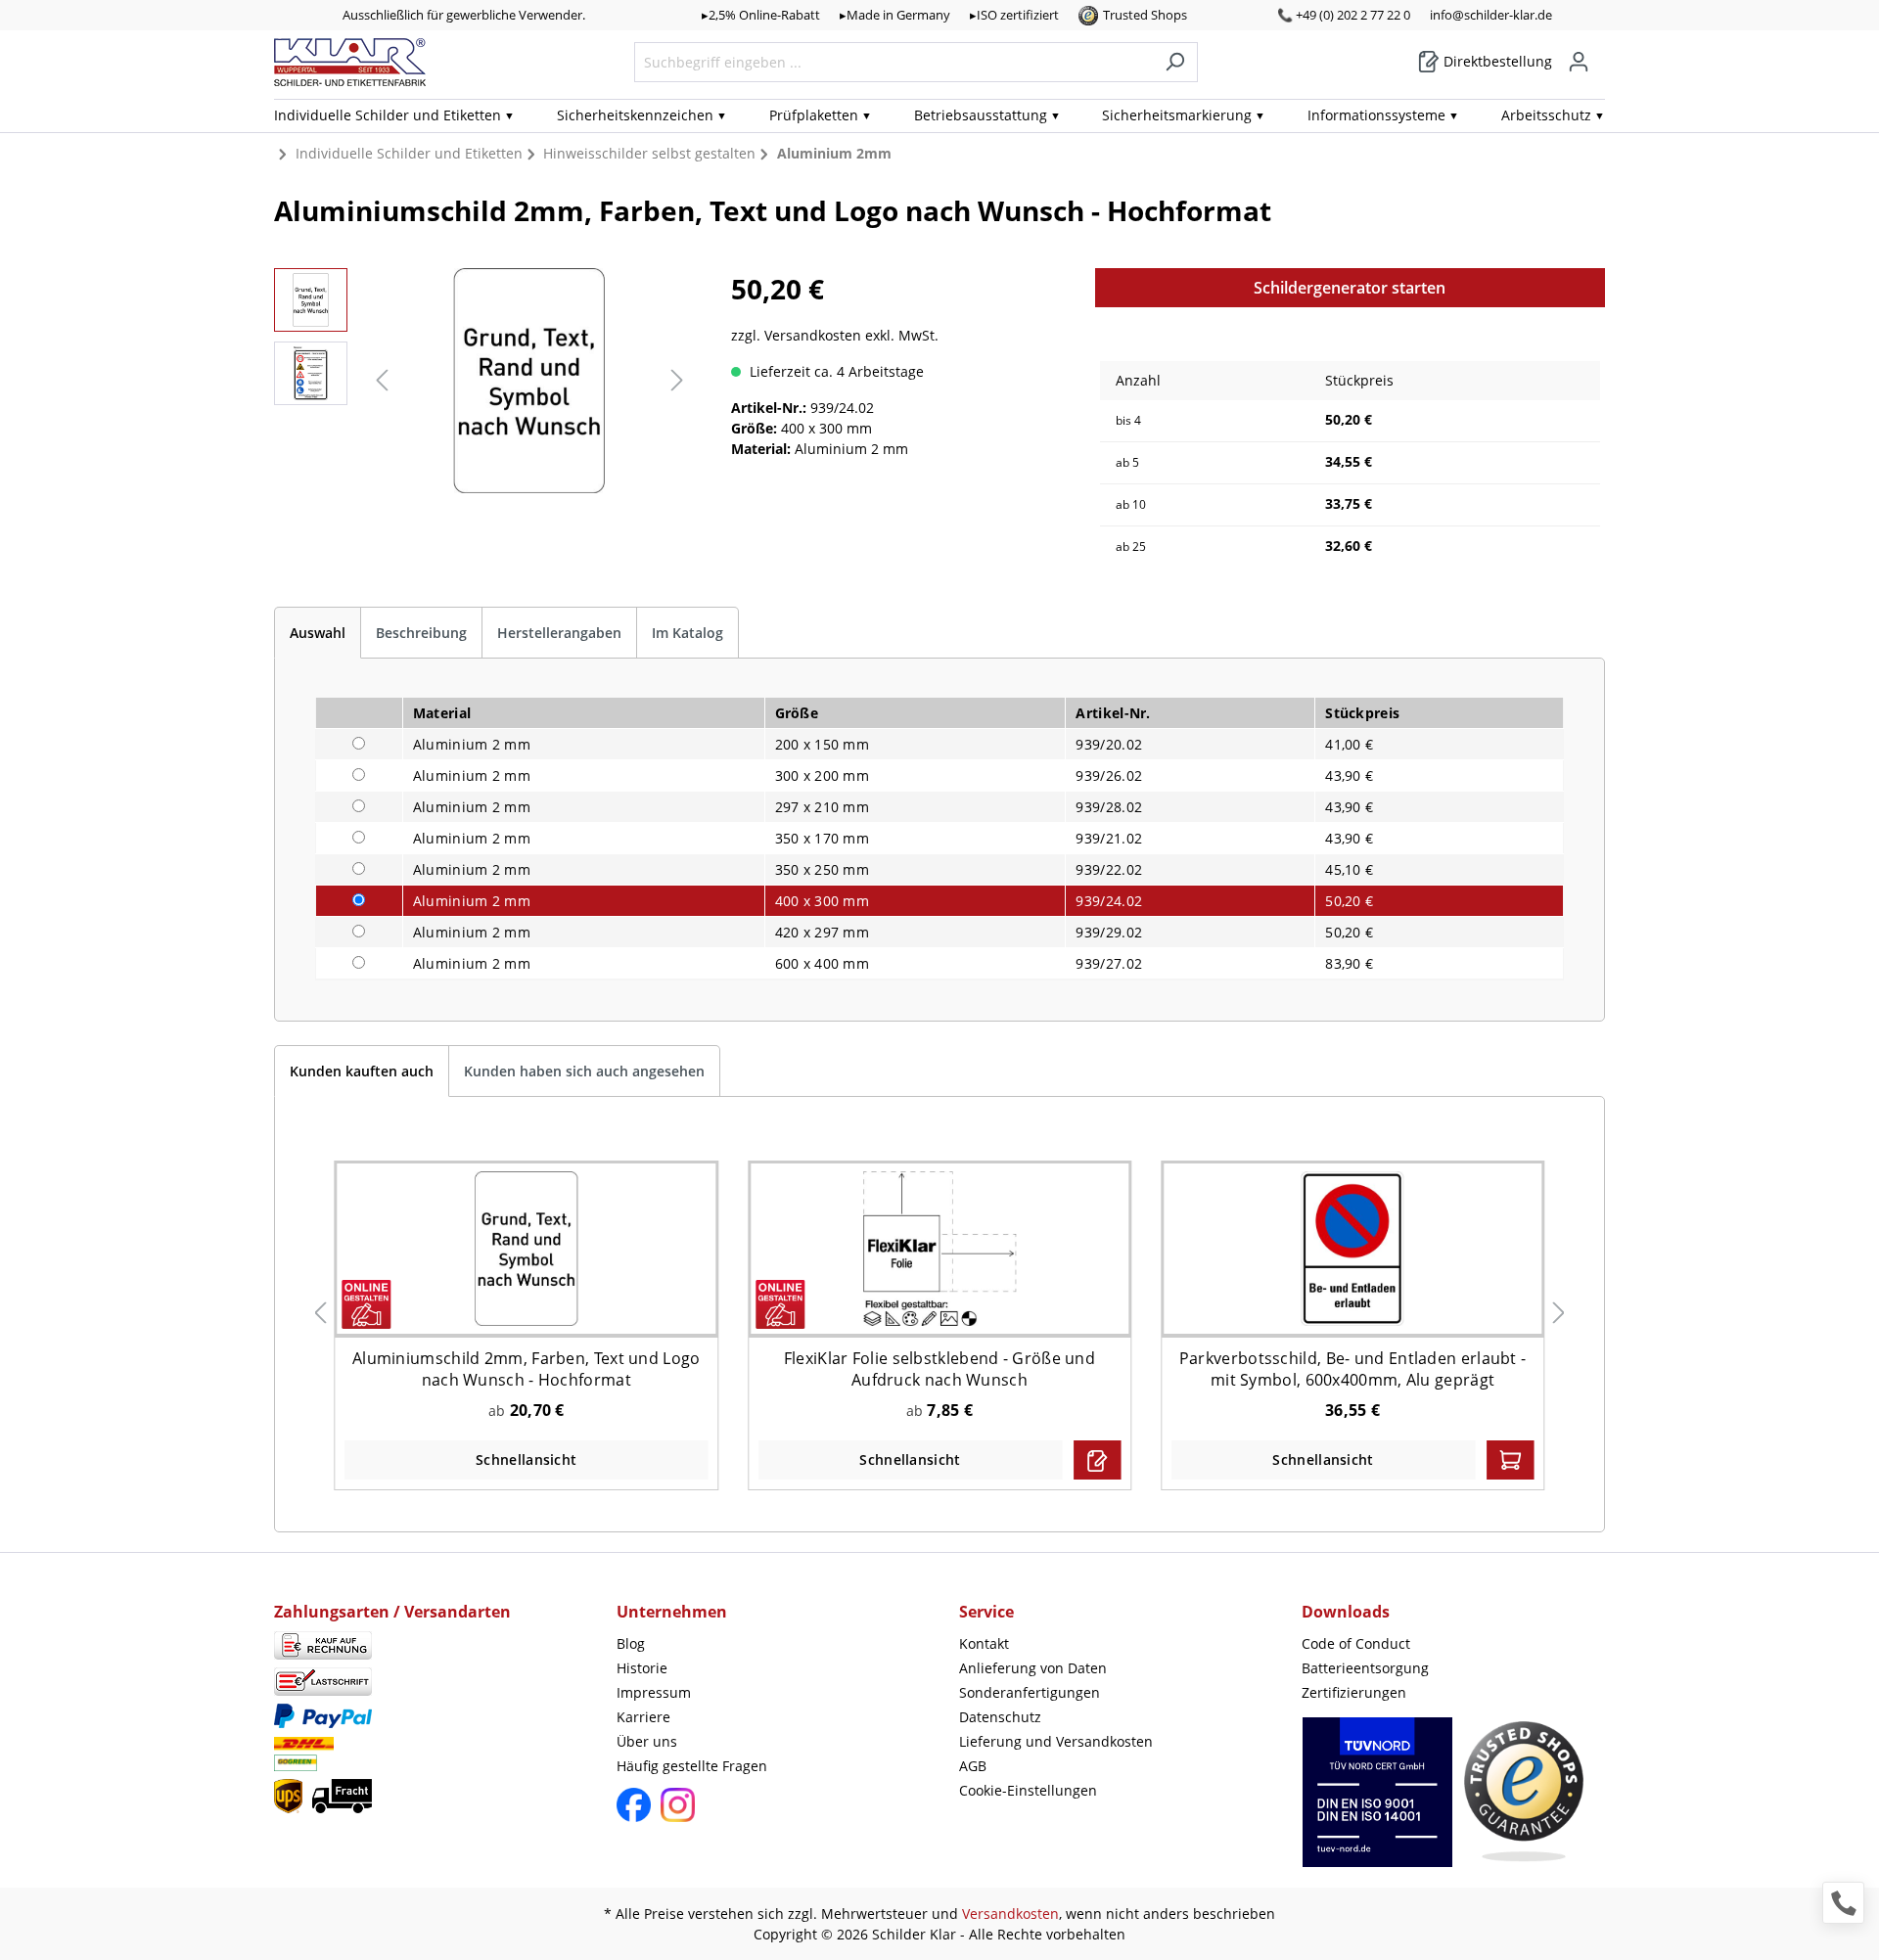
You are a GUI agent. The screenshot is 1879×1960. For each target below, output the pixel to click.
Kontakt (984, 1643)
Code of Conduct (1356, 1643)
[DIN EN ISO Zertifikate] (1377, 1802)
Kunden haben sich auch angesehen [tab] (584, 1071)
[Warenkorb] (1599, 55)
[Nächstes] (677, 380)
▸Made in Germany (895, 15)
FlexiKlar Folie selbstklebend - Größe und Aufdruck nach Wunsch (939, 1369)
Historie (642, 1668)
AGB (973, 1766)
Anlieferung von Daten (1033, 1668)
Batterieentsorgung (1365, 1668)
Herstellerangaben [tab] (559, 633)
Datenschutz (1000, 1717)
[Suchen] (1175, 62)
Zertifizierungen (1354, 1692)
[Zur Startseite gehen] (350, 62)
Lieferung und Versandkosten (1056, 1741)
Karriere (643, 1717)
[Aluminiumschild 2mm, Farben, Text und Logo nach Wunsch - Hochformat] (526, 1248)
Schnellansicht (526, 1459)
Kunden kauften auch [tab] (362, 1071)
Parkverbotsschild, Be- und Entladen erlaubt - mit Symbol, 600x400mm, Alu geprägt (1353, 1369)
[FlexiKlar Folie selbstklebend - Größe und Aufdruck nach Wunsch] (939, 1248)
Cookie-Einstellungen (1028, 1790)
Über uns (647, 1741)
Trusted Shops (1145, 15)
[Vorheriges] (382, 380)
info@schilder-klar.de (1491, 15)
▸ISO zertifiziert (1014, 15)
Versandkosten (1010, 1914)
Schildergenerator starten (1350, 288)
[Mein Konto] (1579, 62)
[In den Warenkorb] (1510, 1460)
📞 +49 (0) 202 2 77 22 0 (1344, 15)
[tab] (318, 633)
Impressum (654, 1692)
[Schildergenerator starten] (1097, 1460)
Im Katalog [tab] (687, 633)
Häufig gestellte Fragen (692, 1766)
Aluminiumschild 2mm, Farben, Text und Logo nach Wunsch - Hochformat (527, 1369)
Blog (631, 1643)
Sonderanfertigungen (1030, 1692)
